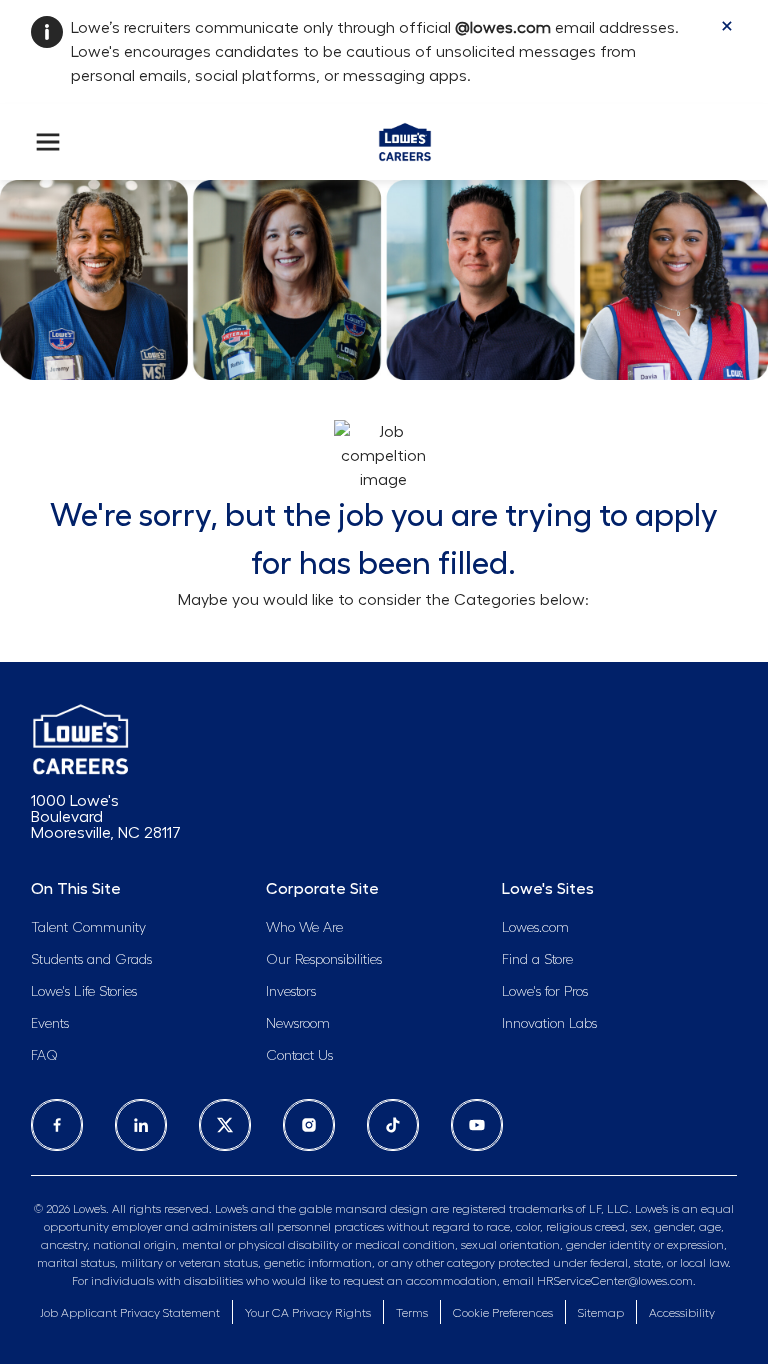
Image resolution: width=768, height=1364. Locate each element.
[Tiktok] (393, 1125)
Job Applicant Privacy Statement (130, 1313)
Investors (291, 992)
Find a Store (537, 960)
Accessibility (682, 1313)
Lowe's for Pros (545, 992)
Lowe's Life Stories (84, 992)
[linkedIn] (141, 1125)
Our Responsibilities (324, 960)
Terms (412, 1313)
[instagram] (309, 1125)
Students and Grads (91, 960)
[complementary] (503, 1313)
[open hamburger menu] (48, 142)
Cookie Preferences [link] (503, 1313)
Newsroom (298, 1024)
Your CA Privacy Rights (308, 1313)
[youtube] (477, 1125)
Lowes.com (535, 928)
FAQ (44, 1056)
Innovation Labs (549, 1024)
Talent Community (88, 928)
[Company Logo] (404, 138)
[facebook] (57, 1125)
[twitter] (225, 1125)
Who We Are (304, 928)
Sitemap (601, 1313)
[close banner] (727, 26)
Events (50, 1024)
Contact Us (299, 1056)
